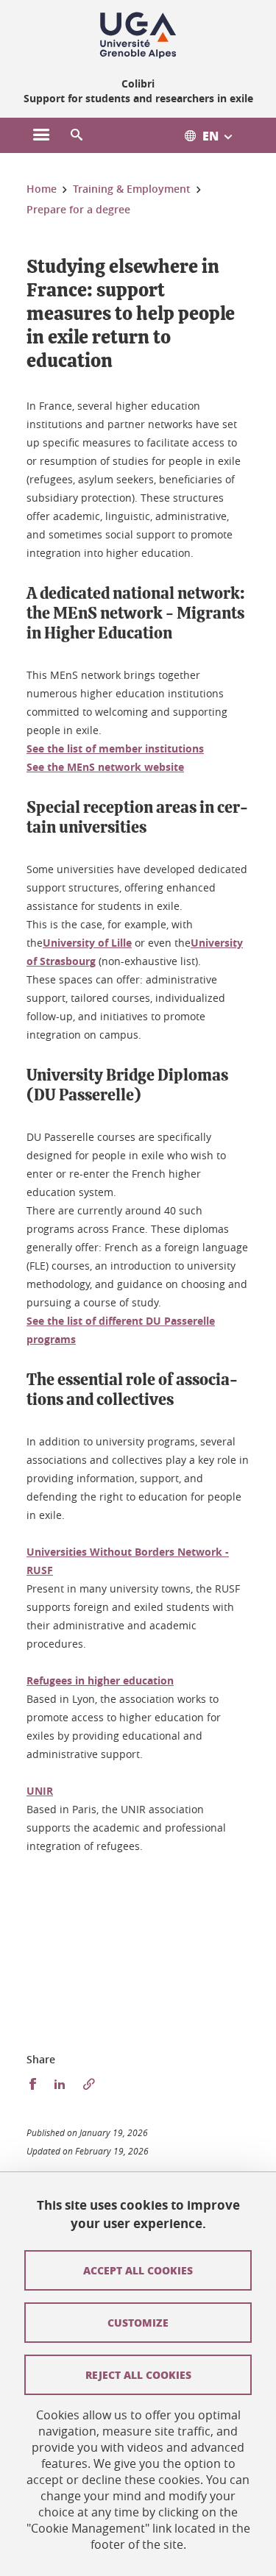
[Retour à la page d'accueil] (138, 35)
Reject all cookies (138, 2374)
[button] (77, 135)
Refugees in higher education (100, 1680)
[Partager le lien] (89, 2084)
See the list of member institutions (115, 748)
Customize (138, 2322)
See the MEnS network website (105, 767)
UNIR (40, 1791)
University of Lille (87, 943)
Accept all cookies (138, 2270)
